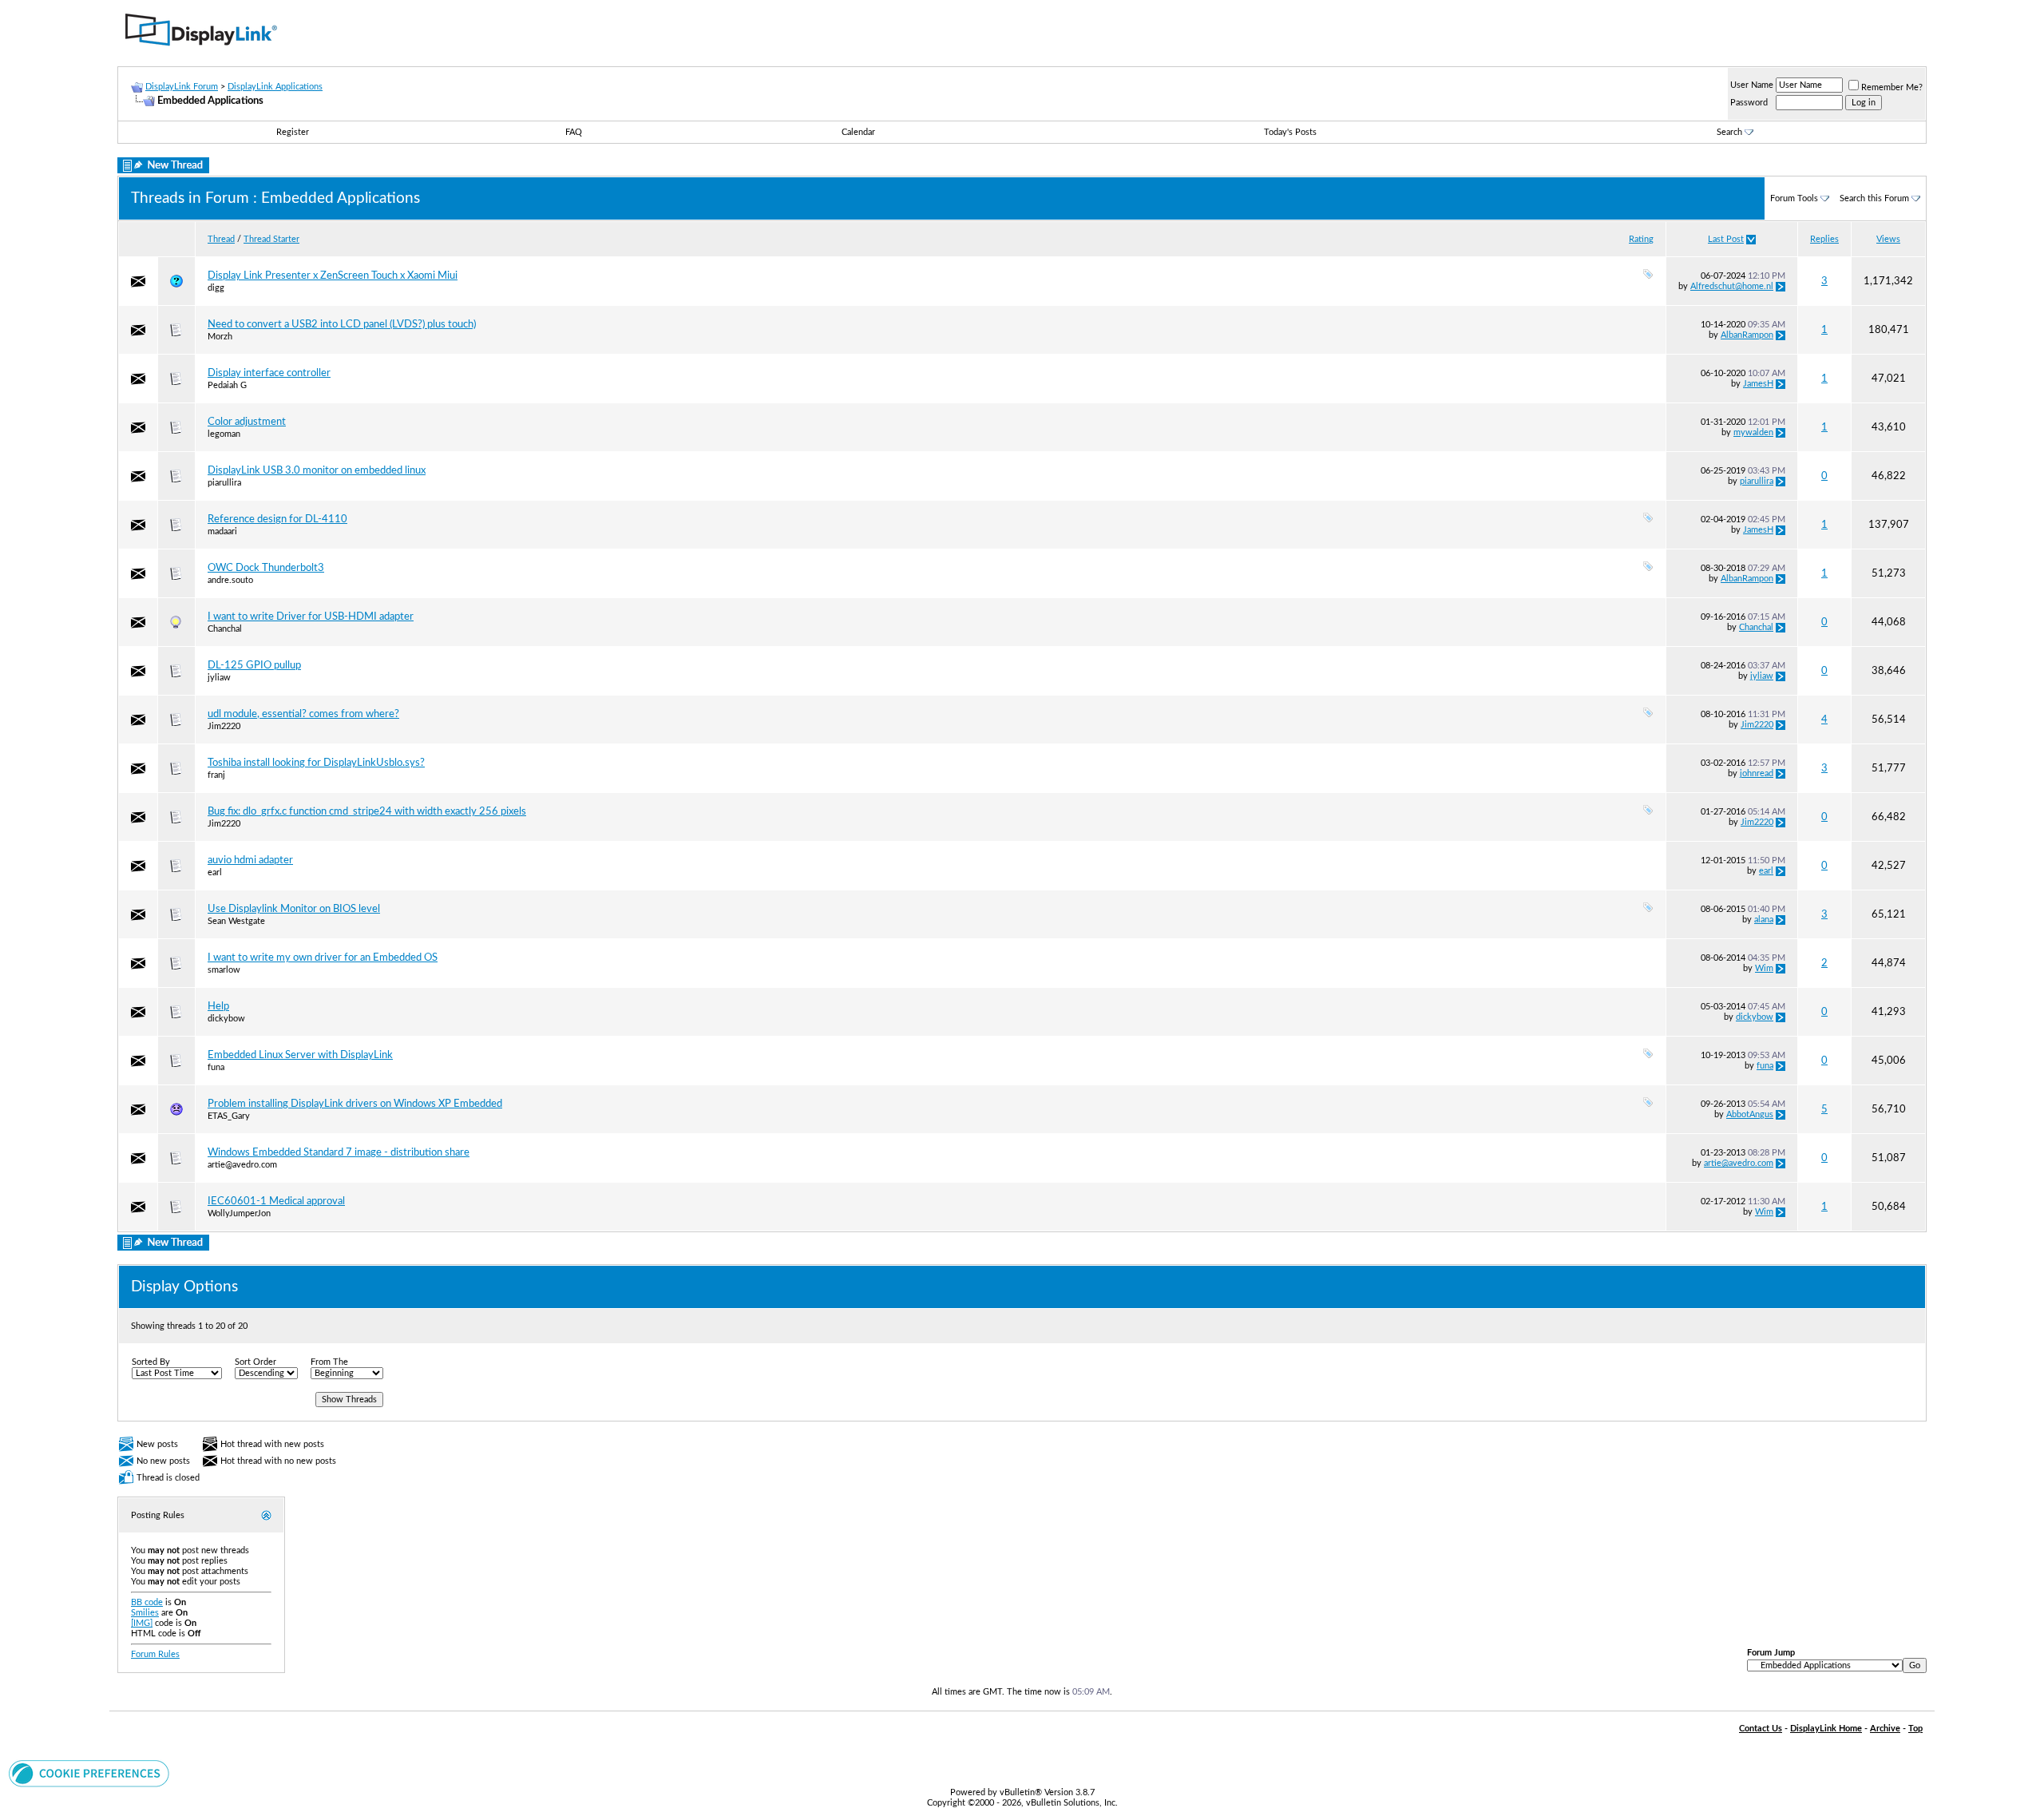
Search (1729, 132)
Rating (1641, 239)
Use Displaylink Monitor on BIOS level (294, 909)
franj (216, 775)
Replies (1824, 239)
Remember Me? (1892, 87)
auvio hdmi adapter (250, 860)
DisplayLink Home (1826, 1729)
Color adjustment (247, 422)
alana (1764, 920)
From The (329, 1362)
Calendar (858, 132)
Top (1915, 1729)
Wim (1764, 968)
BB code (147, 1602)
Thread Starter (271, 239)
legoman (224, 434)
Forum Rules (155, 1654)
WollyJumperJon (239, 1213)
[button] (89, 1784)
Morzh (220, 337)
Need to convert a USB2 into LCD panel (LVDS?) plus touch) (342, 324)
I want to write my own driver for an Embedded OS (323, 958)
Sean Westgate (236, 921)
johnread (1757, 773)
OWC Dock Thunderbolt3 (266, 568)
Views (1888, 239)
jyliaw (219, 678)
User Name (1752, 85)
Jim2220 (224, 726)
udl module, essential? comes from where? (303, 714)
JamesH (1758, 384)
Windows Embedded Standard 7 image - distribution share (339, 1152)
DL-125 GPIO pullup (254, 665)
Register (293, 132)
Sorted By (151, 1362)
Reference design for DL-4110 (277, 519)
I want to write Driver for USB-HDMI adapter (311, 617)
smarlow (224, 970)
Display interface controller (269, 373)
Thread (221, 239)
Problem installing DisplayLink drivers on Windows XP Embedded (355, 1104)
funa (216, 1067)
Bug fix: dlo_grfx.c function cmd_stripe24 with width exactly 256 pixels (367, 811)
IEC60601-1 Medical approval (276, 1201)
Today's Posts (1290, 132)
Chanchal (225, 629)
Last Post (1726, 239)
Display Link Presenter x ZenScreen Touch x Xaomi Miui (333, 276)
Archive (1885, 1729)
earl (215, 872)
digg (216, 288)
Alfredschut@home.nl (1732, 286)
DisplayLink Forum (182, 87)
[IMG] (142, 1623)
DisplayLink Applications (275, 87)
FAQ (574, 132)
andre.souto (230, 580)
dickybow (226, 1019)
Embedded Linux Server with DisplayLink (300, 1055)
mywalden (1753, 432)
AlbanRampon (1747, 335)
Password (1749, 103)
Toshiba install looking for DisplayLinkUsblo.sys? (316, 763)
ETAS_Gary (229, 1116)
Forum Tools (1794, 198)
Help (218, 1006)
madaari (222, 531)
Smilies (145, 1613)
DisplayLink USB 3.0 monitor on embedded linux (317, 470)
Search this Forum (1874, 198)
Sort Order (255, 1362)
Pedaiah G (227, 385)
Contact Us (1761, 1729)
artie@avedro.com (242, 1165)
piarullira (224, 483)
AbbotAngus (1750, 1114)
